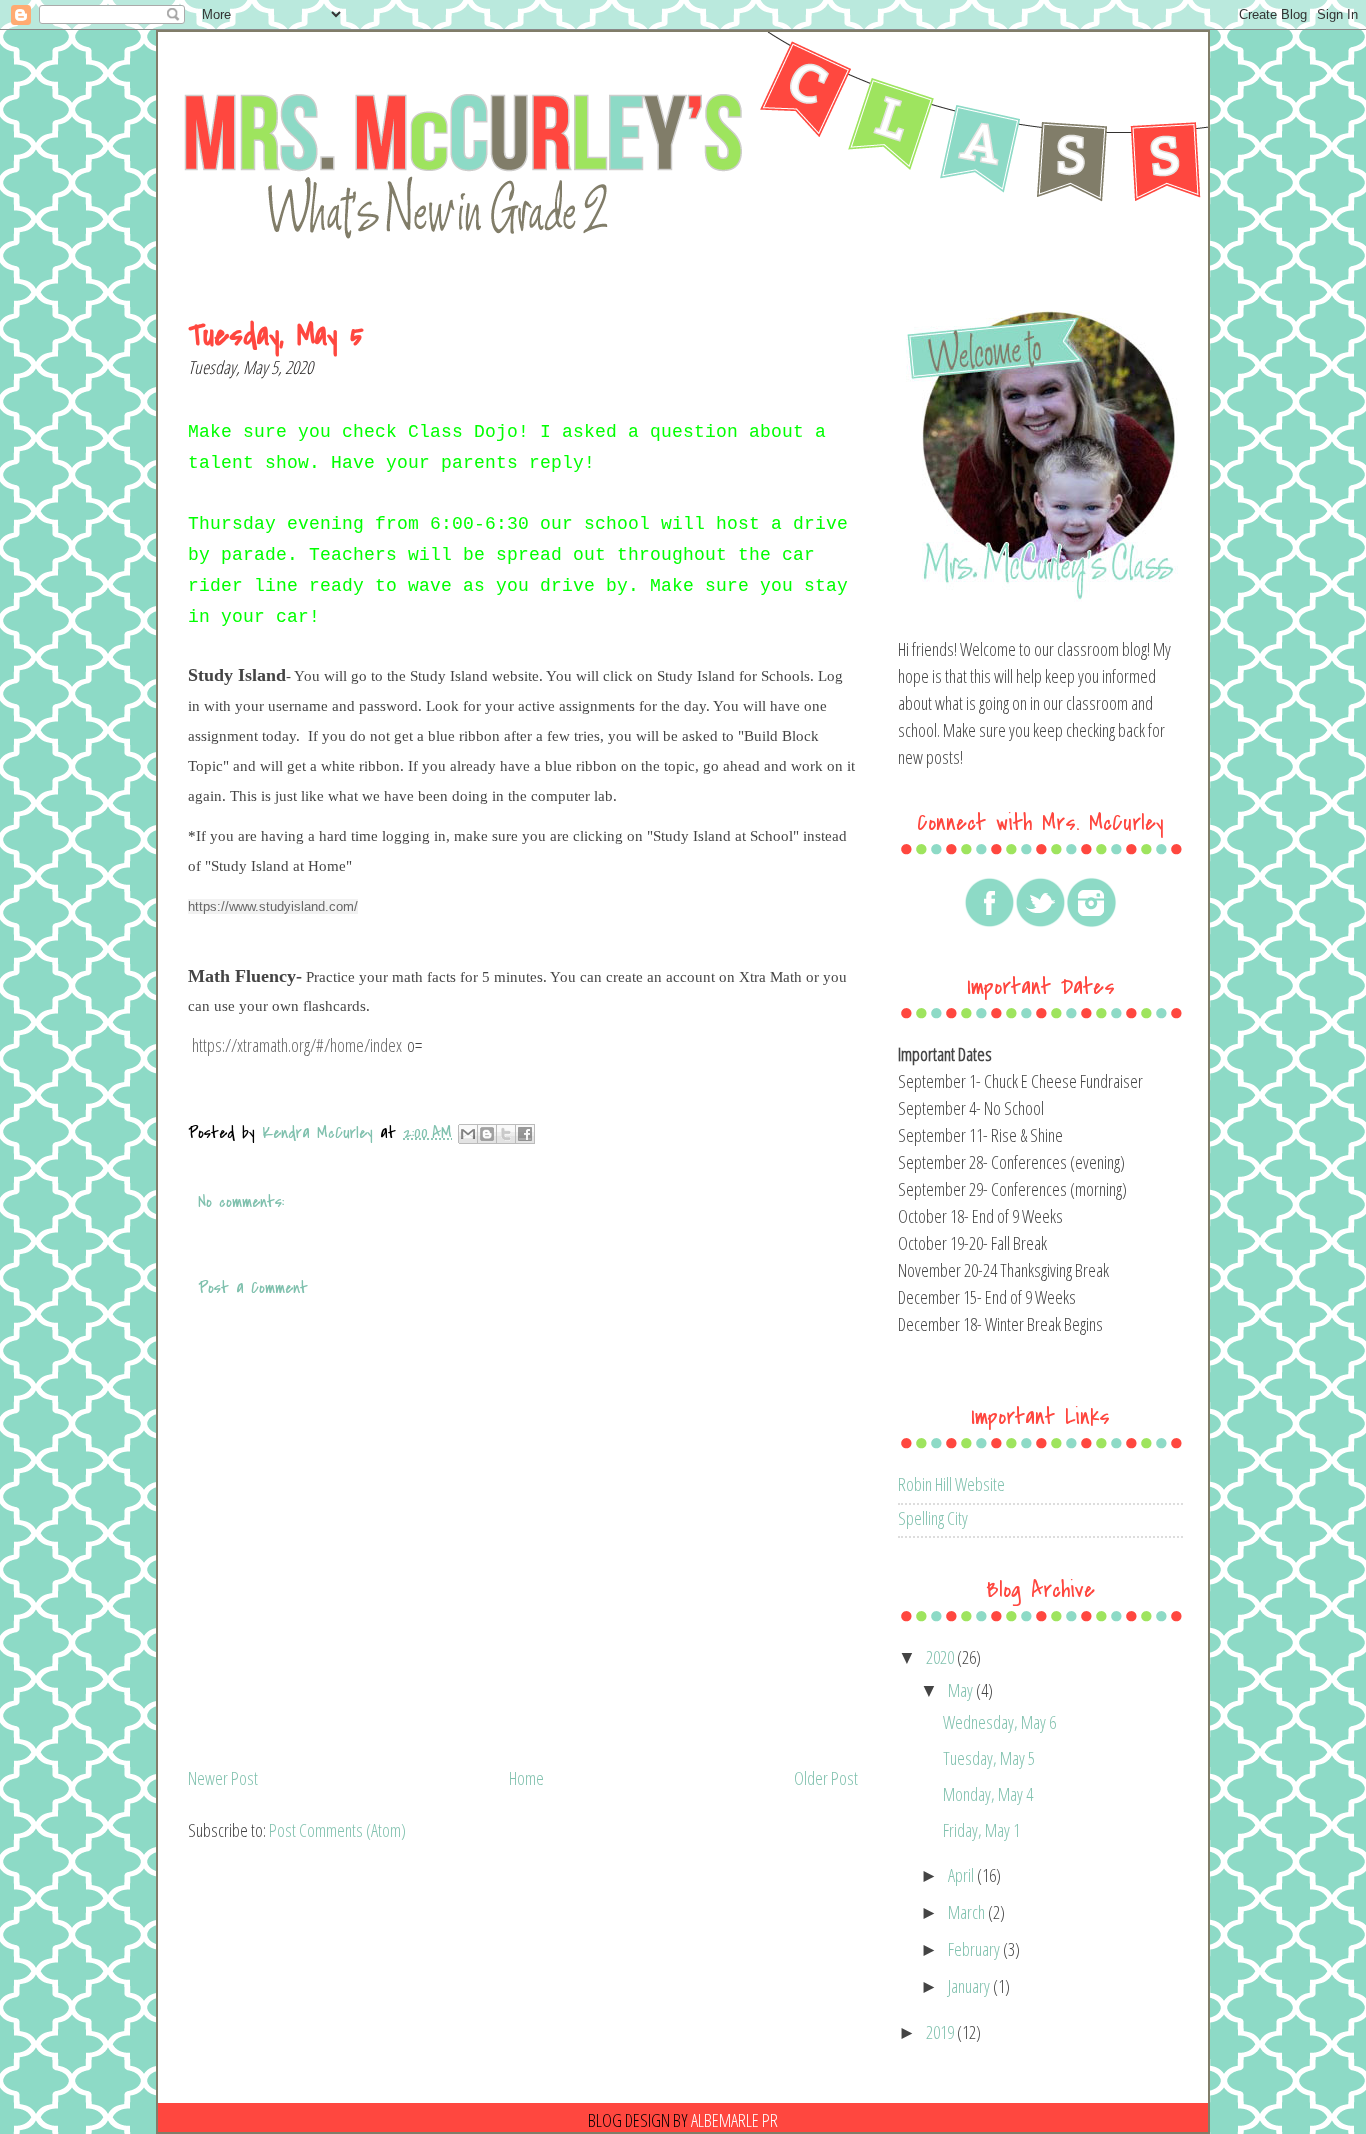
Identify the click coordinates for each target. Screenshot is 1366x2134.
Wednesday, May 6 (999, 1722)
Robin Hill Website (951, 1484)
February (975, 1949)
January (970, 1986)
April (962, 1875)
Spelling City (933, 1518)
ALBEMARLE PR (734, 2120)
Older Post (826, 1778)
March (968, 1912)
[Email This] (468, 1134)
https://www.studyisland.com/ (273, 906)
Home (526, 1778)
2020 (941, 1657)
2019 (941, 2032)
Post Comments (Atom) (337, 1830)
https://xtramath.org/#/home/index (297, 1045)
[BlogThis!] (487, 1134)
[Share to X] (506, 1134)
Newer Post (223, 1778)
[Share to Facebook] (525, 1134)
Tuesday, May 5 (989, 1758)
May (962, 1690)
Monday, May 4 (988, 1794)
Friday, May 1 (981, 1830)
